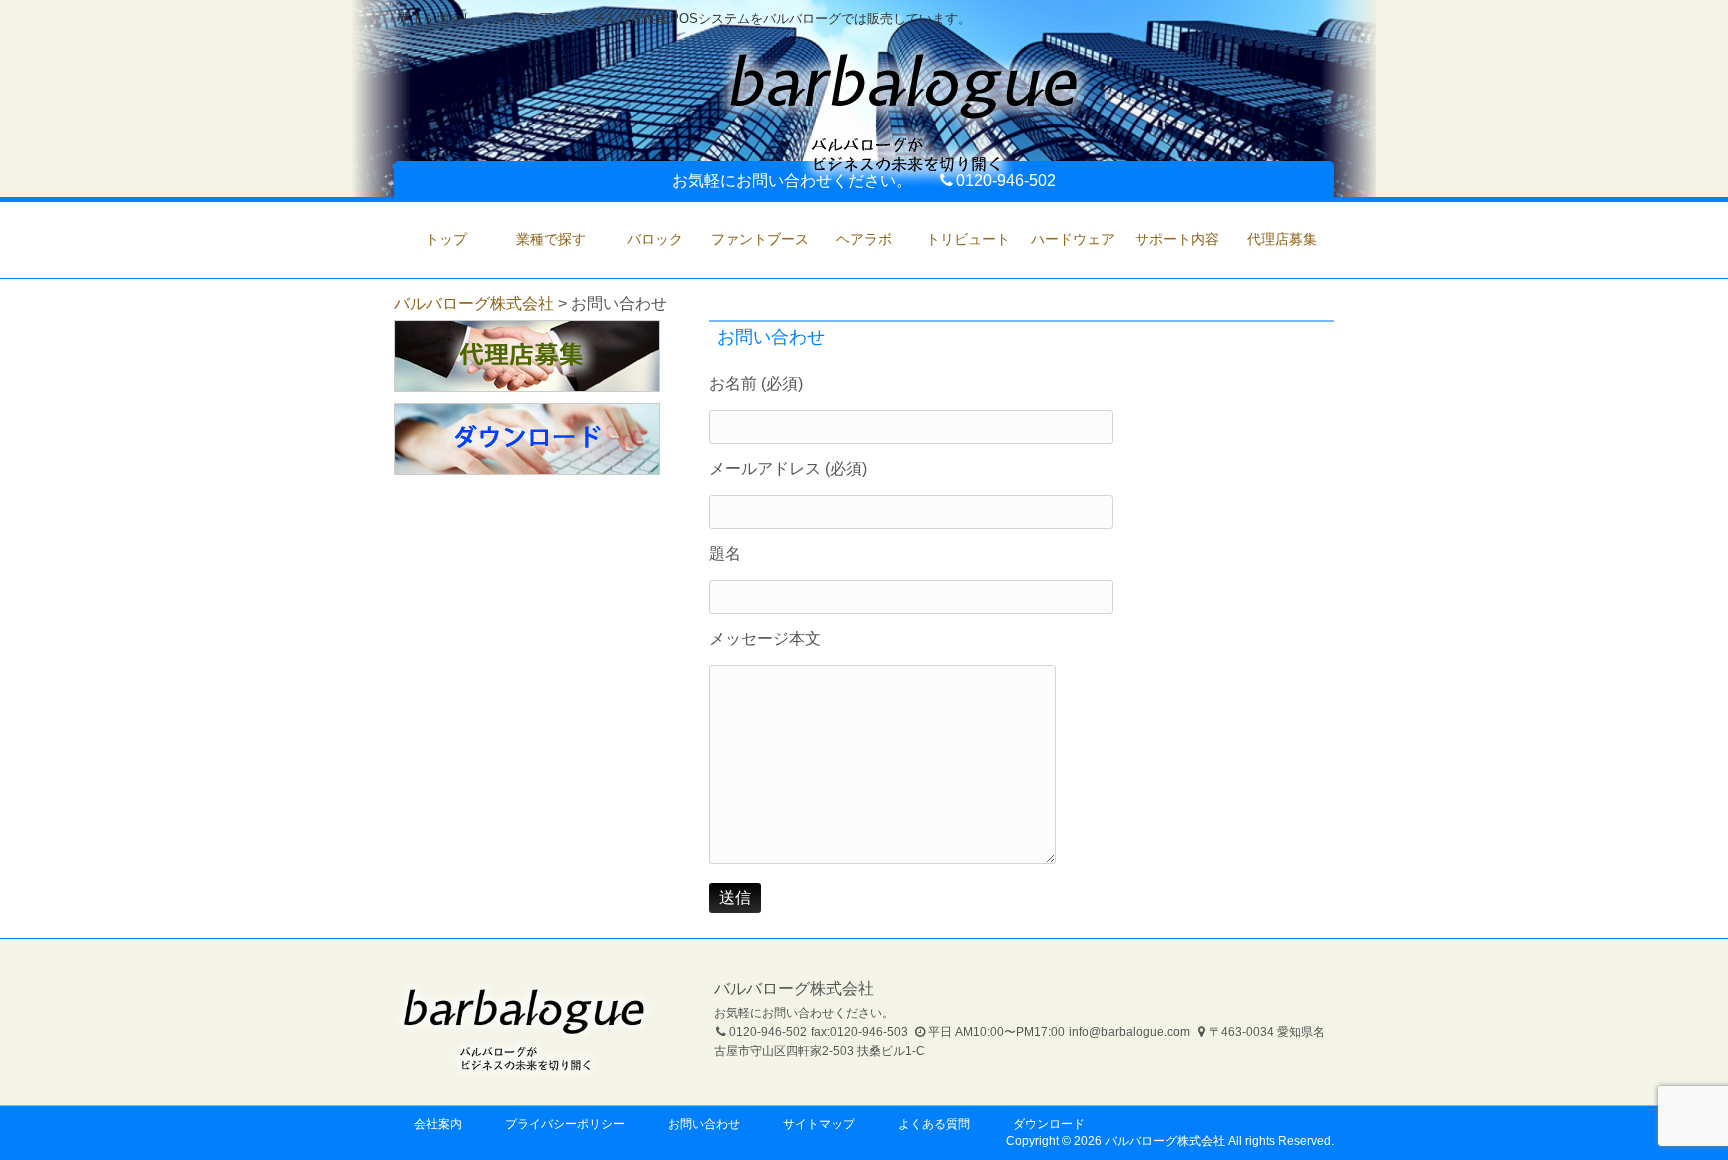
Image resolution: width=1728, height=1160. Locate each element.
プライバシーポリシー (565, 1124)
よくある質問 (934, 1124)
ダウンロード (1049, 1124)
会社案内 (438, 1124)
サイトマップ (819, 1124)
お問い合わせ (704, 1124)
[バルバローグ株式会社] (904, 178)
